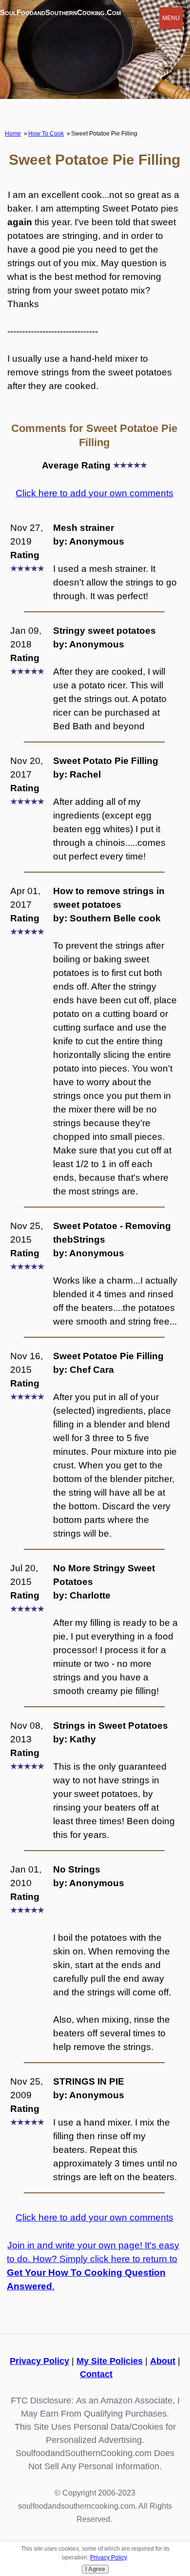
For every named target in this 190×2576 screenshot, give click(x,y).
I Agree (95, 2569)
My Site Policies (110, 2361)
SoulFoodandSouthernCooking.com (60, 12)
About (163, 2361)
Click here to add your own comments (95, 493)
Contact (96, 2374)
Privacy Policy (39, 2361)
